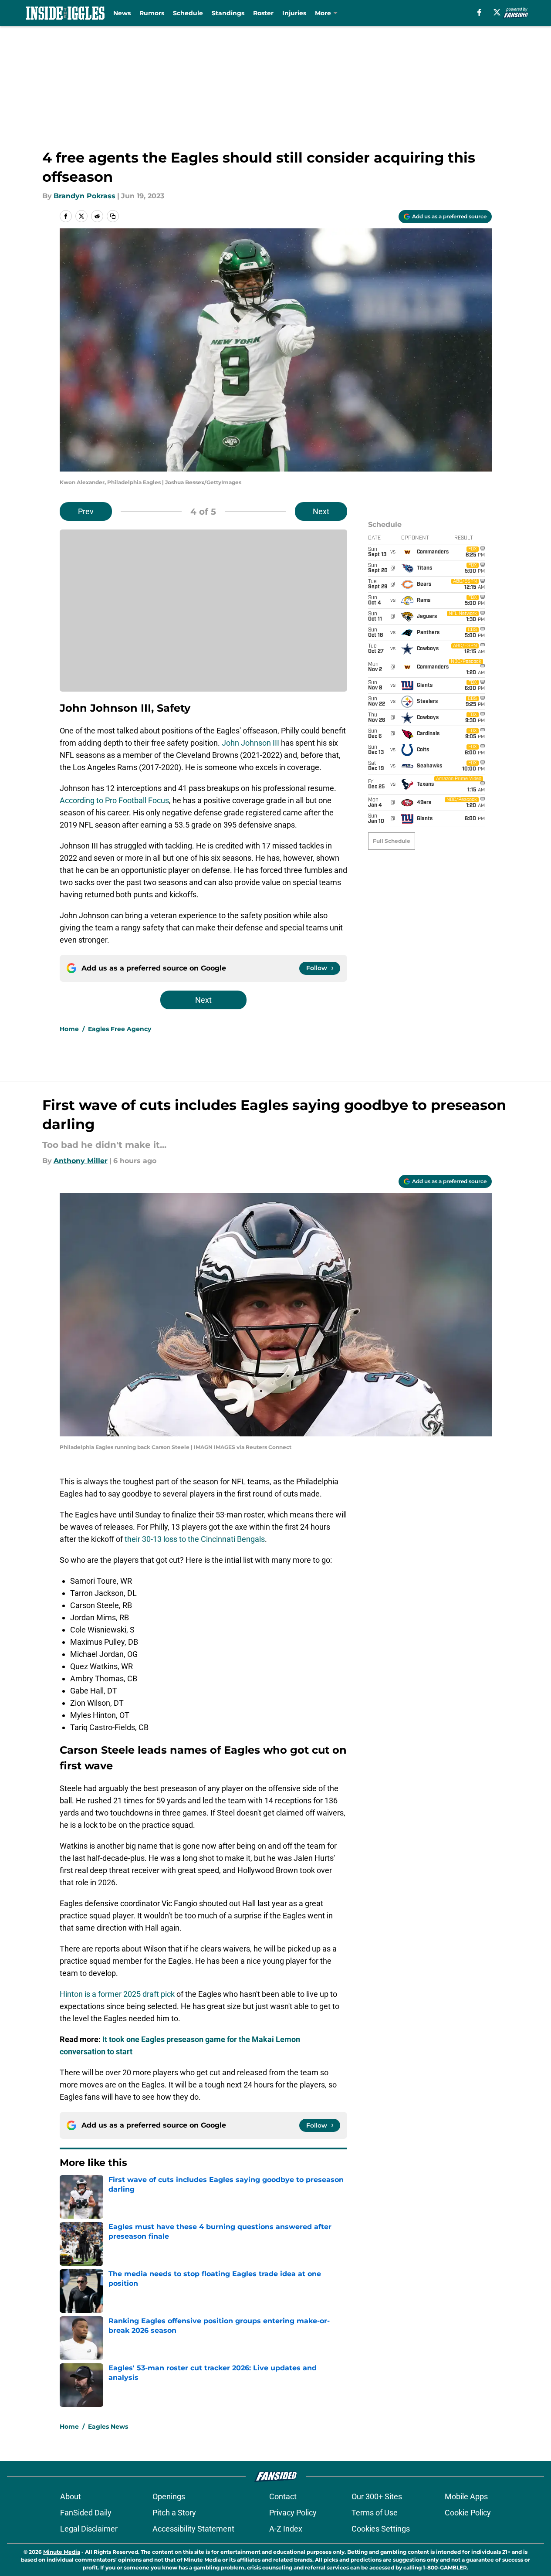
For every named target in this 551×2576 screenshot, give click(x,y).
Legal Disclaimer (89, 2529)
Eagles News (108, 2427)
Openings (169, 2496)
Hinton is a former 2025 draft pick (117, 1994)
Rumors (152, 13)
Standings (228, 13)
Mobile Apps (466, 2496)
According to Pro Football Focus (114, 800)
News (122, 13)
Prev (86, 511)
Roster (263, 13)
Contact (283, 2496)
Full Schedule (392, 841)
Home (69, 1029)
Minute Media (62, 2552)
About (71, 2496)
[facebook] (479, 12)
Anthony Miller (81, 1161)
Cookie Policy (468, 2513)
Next (321, 511)
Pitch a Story (174, 2513)
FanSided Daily (86, 2513)
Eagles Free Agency (120, 1029)
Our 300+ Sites (377, 2496)
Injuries (294, 13)
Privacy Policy (293, 2513)
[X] (497, 12)
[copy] (113, 216)
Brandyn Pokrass (85, 196)
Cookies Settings (381, 2529)
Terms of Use (375, 2513)
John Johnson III (250, 743)
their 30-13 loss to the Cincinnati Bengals (195, 1539)
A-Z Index (286, 2529)
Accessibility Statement (193, 2529)
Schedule (188, 13)
